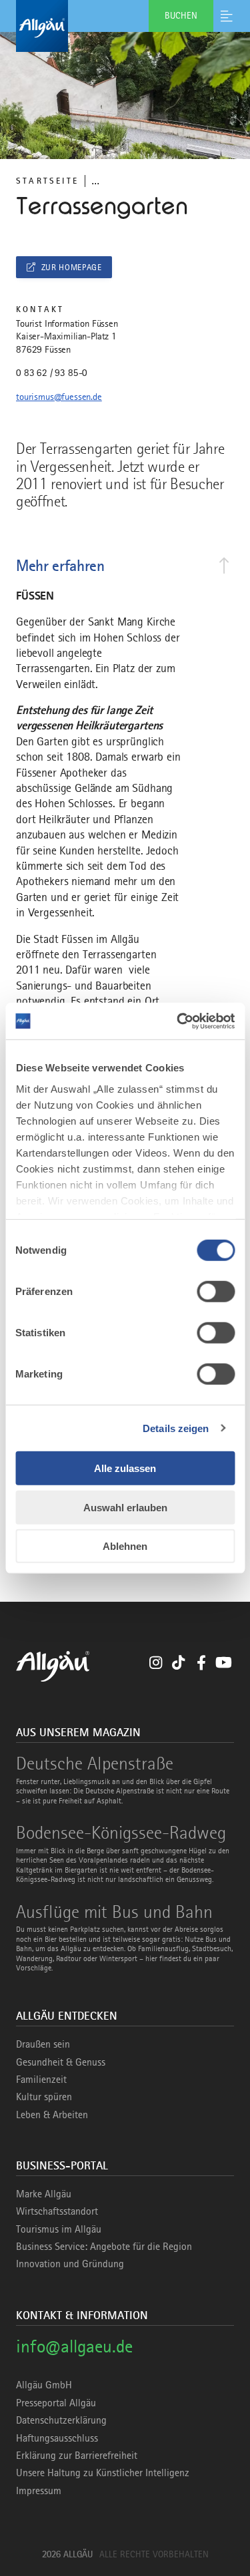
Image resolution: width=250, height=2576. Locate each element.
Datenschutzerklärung (61, 2420)
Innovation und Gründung (70, 2264)
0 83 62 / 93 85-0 (52, 373)
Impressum (39, 2491)
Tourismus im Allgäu (59, 2229)
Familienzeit (41, 2080)
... (95, 181)
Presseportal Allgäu (56, 2403)
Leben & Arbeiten (52, 2115)
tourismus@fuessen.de (59, 397)
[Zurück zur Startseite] (125, 26)
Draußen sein (43, 2044)
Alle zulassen (125, 1468)
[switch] (216, 1292)
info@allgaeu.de (74, 2346)
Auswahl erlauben (125, 1507)
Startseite (47, 181)
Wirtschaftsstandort (57, 2211)
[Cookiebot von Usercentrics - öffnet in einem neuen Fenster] (178, 1021)
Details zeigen (176, 1428)
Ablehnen (125, 1546)
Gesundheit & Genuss (61, 2062)
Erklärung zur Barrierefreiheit (77, 2456)
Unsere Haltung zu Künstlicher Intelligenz (103, 2473)
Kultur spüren (44, 2097)
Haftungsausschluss (57, 2438)
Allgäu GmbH (44, 2385)
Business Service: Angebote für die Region (104, 2247)
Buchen (181, 15)
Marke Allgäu (44, 2194)
